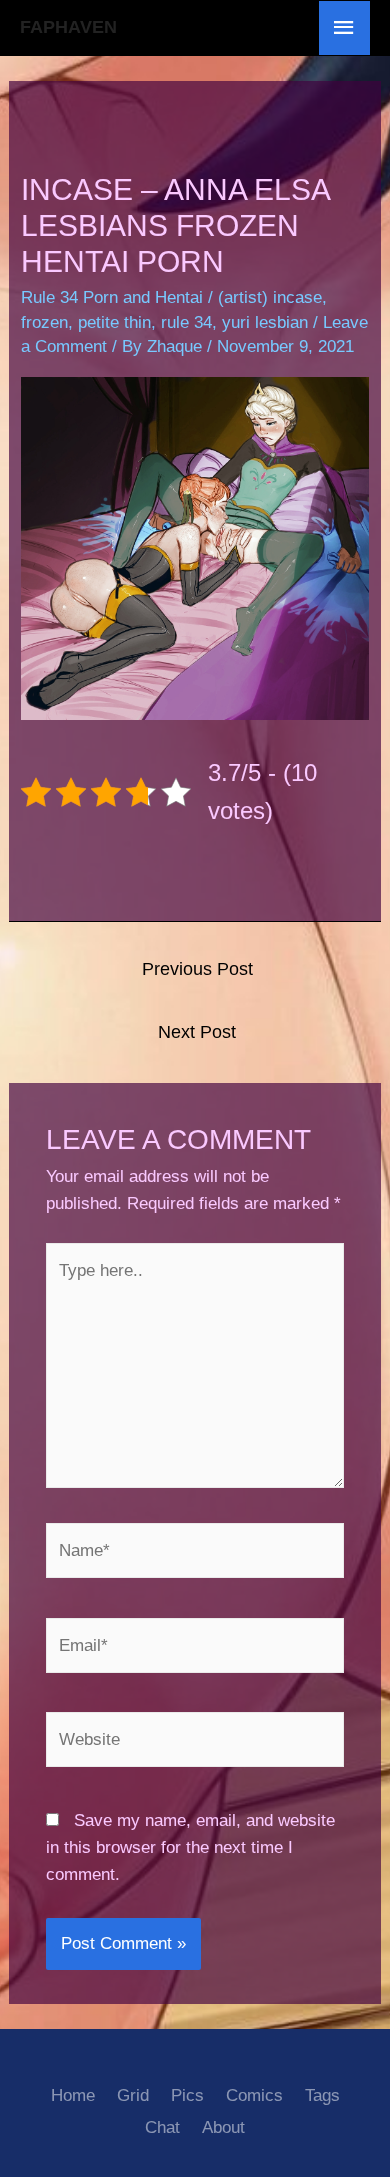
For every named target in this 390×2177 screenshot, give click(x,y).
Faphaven (68, 27)
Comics (254, 2095)
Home (73, 2095)
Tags (322, 2095)
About (223, 2127)
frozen (44, 322)
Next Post (197, 1032)
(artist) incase (270, 297)
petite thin (114, 322)
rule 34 (186, 322)
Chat (162, 2127)
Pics (187, 2095)
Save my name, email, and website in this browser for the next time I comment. (190, 1847)
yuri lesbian (265, 322)
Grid (133, 2095)
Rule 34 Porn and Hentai (112, 297)
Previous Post (197, 969)
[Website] (195, 1743)
